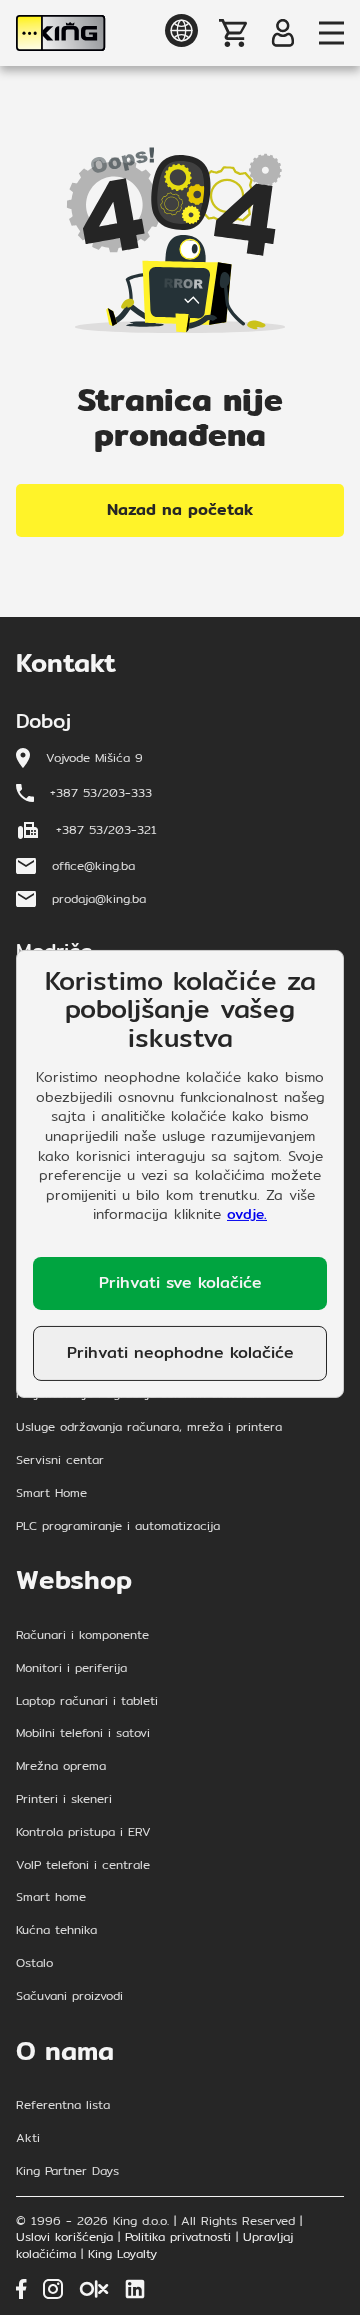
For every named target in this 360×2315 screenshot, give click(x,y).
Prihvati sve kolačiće (180, 1282)
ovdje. (247, 1214)
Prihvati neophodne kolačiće (180, 1352)
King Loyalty (122, 2254)
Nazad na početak (180, 509)
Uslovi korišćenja (64, 2237)
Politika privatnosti (178, 2237)
